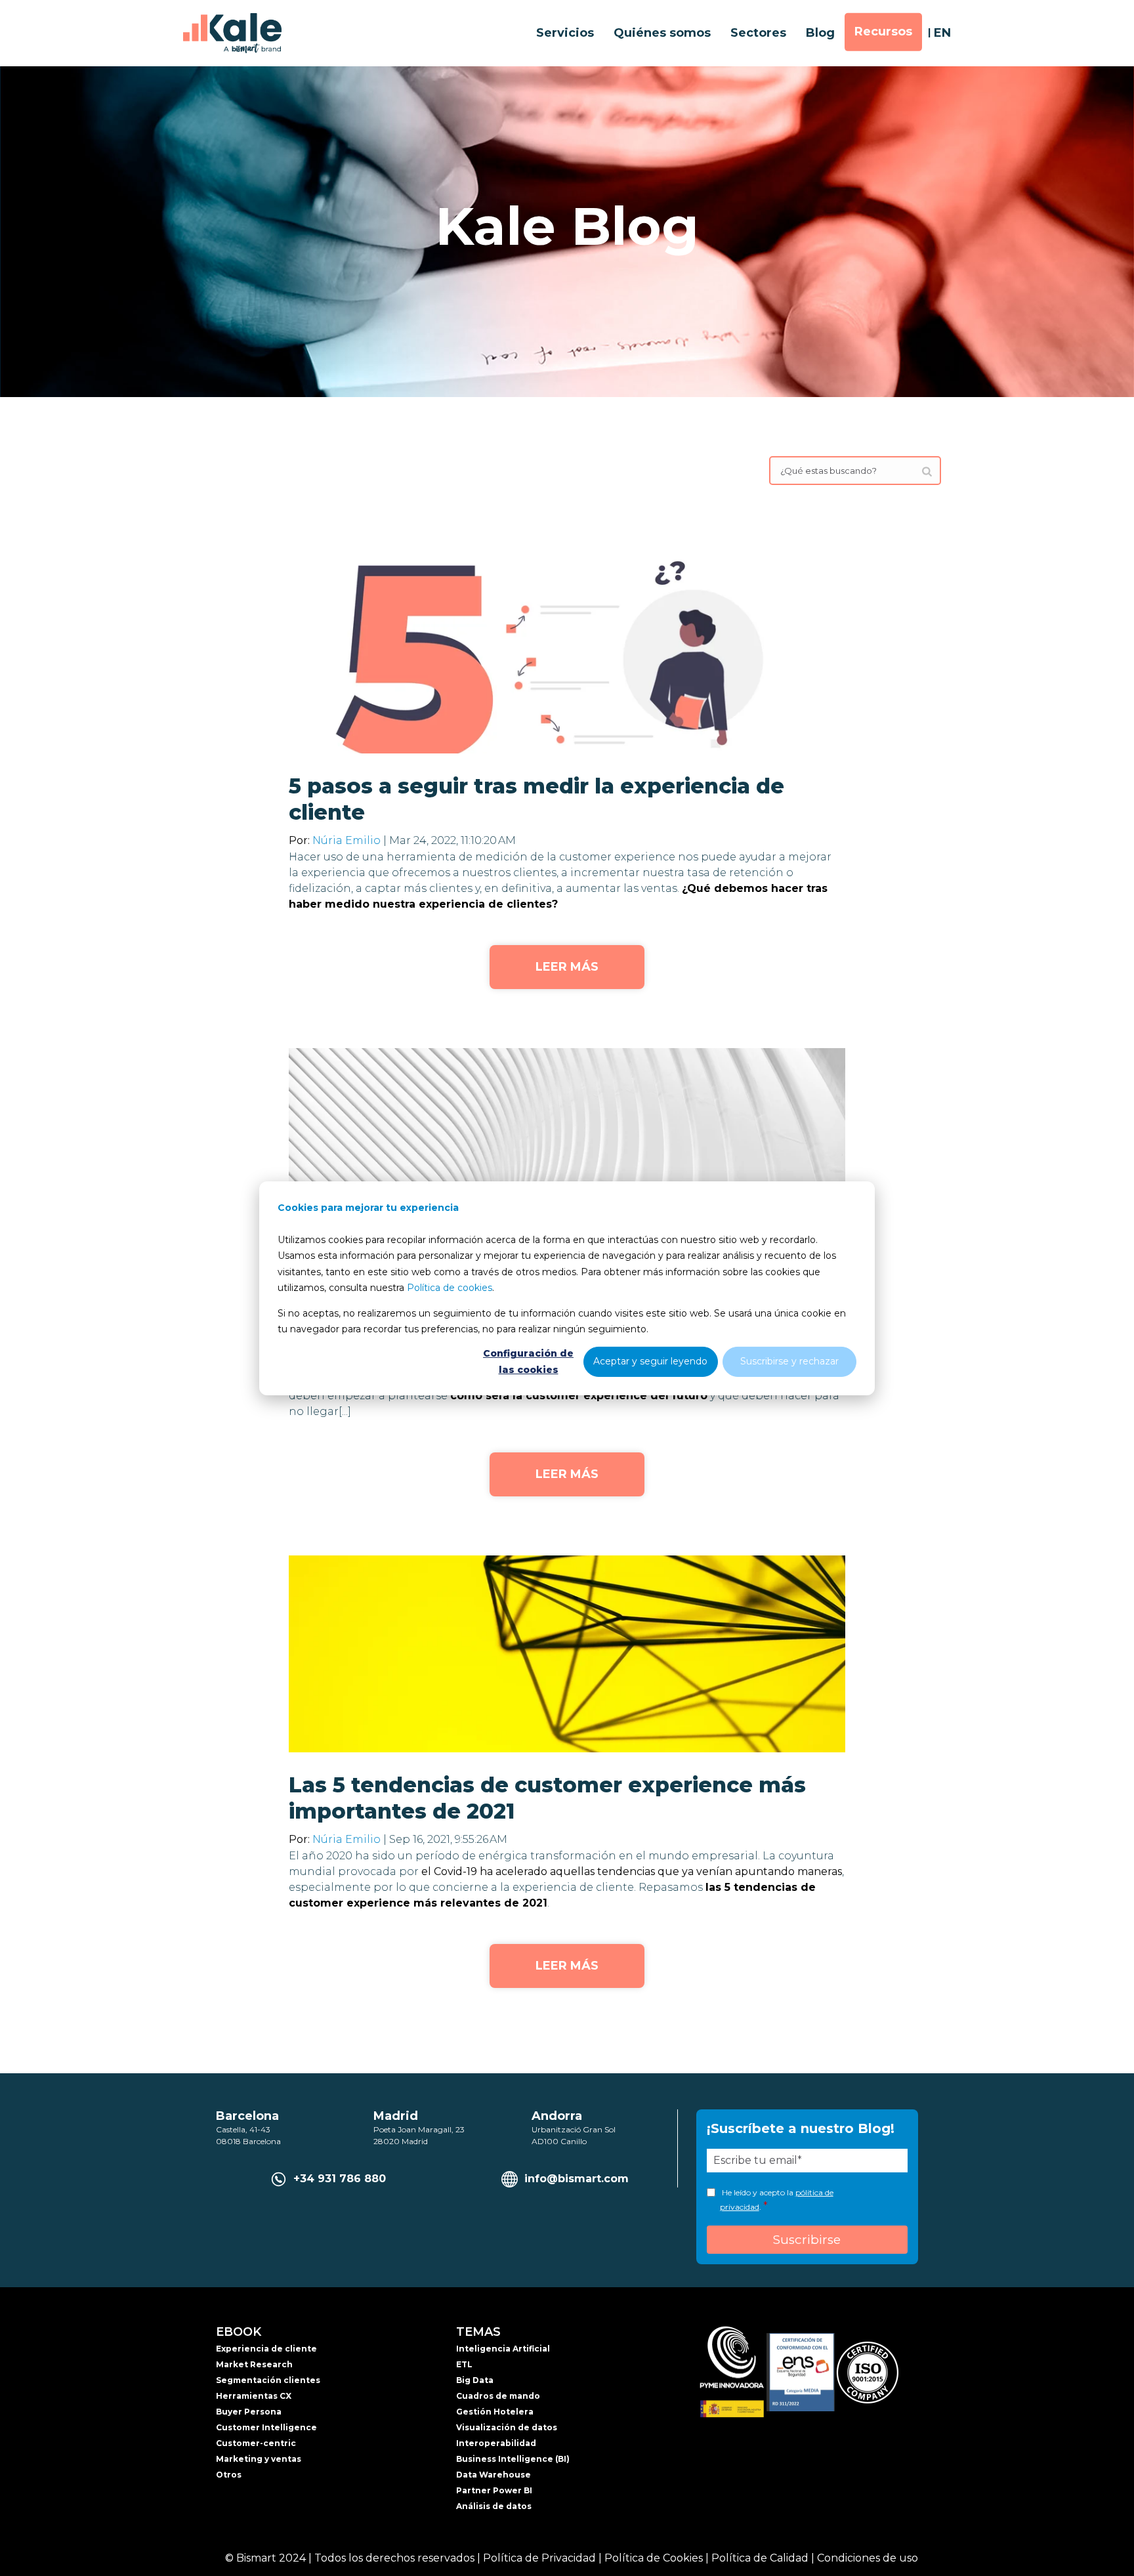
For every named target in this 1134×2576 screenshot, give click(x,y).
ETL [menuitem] (464, 2364)
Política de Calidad (760, 2558)
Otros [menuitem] (229, 2475)
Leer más (567, 967)
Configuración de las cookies (528, 1362)
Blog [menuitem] (820, 33)
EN (942, 33)
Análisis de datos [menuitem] (494, 2506)
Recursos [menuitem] (883, 32)
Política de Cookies (654, 2558)
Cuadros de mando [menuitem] (498, 2396)
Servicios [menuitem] (565, 33)
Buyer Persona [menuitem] (249, 2412)
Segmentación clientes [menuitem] (268, 2380)
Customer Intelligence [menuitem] (266, 2427)
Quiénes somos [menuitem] (662, 33)
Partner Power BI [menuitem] (494, 2490)
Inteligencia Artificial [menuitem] (503, 2349)
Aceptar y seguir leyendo (650, 1361)
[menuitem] (934, 518)
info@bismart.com (577, 2179)
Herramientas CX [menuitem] (254, 2396)
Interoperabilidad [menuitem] (496, 2443)
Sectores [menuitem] (758, 33)
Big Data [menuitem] (475, 2380)
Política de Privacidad (539, 2558)
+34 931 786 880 (340, 2179)
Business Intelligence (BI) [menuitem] (513, 2459)
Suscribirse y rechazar (789, 1361)
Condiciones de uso (868, 2558)
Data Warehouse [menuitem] (493, 2475)
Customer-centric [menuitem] (256, 2443)
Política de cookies (450, 1288)
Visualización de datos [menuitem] (507, 2427)
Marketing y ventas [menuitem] (259, 2459)
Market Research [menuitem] (254, 2364)
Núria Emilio (346, 840)
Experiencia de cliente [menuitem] (266, 2349)
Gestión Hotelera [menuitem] (495, 2412)
